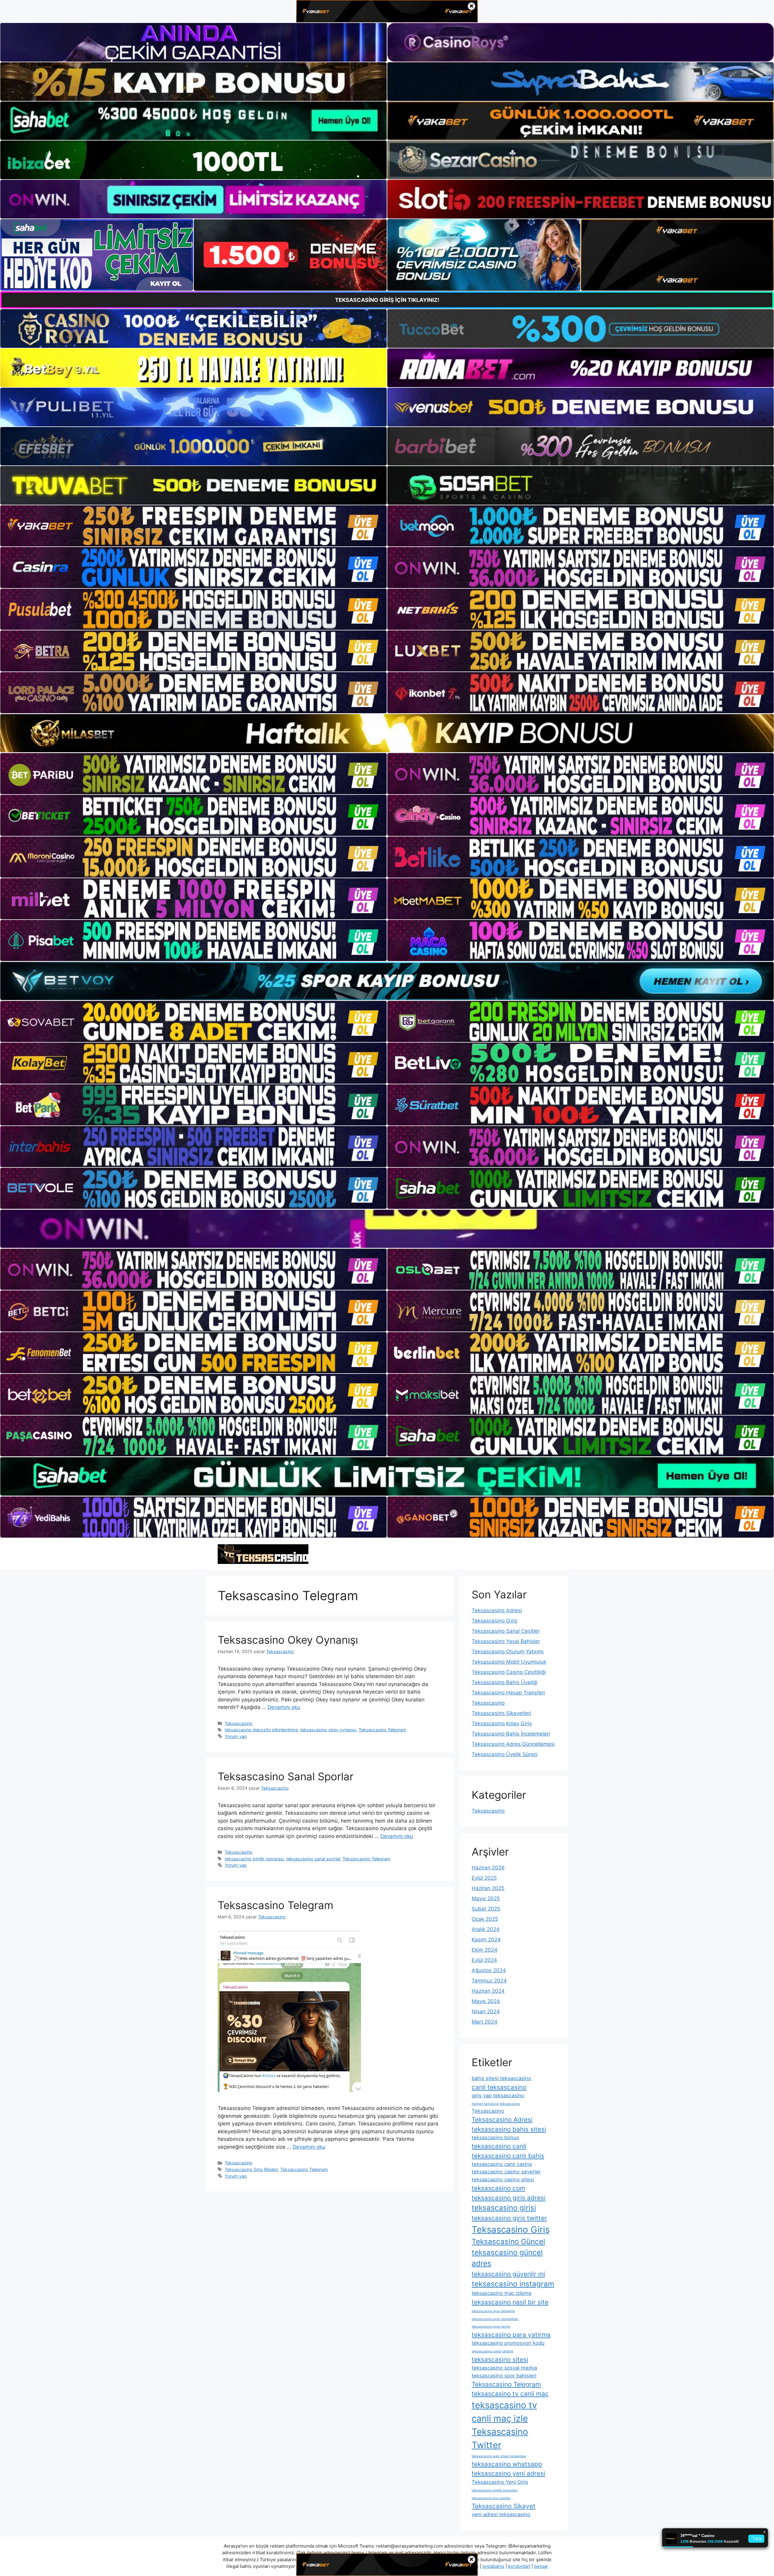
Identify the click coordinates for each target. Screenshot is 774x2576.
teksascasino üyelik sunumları (495, 2490)
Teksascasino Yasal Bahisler (506, 1641)
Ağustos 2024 (489, 1970)
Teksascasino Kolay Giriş (502, 1723)
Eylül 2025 (484, 1878)
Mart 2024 (485, 2022)
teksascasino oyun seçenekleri (495, 2319)
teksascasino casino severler (506, 2172)
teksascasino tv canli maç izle (504, 2412)
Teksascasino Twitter (500, 2438)
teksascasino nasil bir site (510, 2302)
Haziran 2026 (488, 1868)
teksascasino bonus (495, 2137)
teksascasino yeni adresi (508, 2473)
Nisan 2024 (486, 2011)
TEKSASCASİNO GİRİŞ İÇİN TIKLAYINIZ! (387, 300)
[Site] (193, 526)
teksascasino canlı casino (502, 2164)
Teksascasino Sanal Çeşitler (506, 1631)
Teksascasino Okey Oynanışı (288, 1640)
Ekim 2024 (485, 1950)
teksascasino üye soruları (491, 2498)
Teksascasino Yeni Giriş (500, 2482)
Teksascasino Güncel (508, 2242)
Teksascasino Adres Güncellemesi (513, 1744)
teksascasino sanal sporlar (313, 1859)
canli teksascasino (499, 2087)
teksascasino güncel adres (507, 2258)
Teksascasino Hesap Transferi (508, 1693)
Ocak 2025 (485, 1919)
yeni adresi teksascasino (501, 2514)
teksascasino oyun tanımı (491, 2327)
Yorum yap (236, 1736)
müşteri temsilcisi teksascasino (496, 2104)
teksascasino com (498, 2188)
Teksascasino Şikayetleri (501, 1713)
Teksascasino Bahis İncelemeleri (511, 1734)
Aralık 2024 (486, 1929)
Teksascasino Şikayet (504, 2506)
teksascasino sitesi (500, 2359)
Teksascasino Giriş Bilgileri (251, 2169)
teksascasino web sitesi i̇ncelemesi (499, 2456)
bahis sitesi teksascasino (501, 2078)
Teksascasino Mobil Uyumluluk (509, 1662)
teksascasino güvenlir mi (508, 2274)
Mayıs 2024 (486, 2001)
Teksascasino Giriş (494, 1621)
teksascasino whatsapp (507, 2464)
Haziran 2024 (488, 1991)
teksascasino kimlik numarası (254, 1859)
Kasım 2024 (486, 1940)
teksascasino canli (499, 2146)
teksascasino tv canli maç (510, 2394)
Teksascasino (239, 1723)
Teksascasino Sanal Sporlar (286, 1776)
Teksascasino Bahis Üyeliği (504, 1682)
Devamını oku (284, 1707)
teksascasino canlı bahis (508, 2156)
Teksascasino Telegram (382, 1730)
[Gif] (387, 733)
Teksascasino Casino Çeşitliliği (509, 1672)
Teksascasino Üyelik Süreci (505, 1754)
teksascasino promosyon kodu (508, 2343)
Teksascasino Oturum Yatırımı (508, 1652)
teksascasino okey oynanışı (328, 1730)
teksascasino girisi (504, 2208)
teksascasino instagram (513, 2284)
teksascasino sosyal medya (504, 2368)
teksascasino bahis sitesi (509, 2129)
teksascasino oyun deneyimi (493, 2311)
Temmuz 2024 (489, 1981)
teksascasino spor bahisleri (504, 2376)
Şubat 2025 (486, 1909)
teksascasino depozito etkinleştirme (261, 1730)
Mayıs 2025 (486, 1898)
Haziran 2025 (488, 1888)
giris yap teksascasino (498, 2095)
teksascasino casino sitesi (503, 2180)
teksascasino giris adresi (509, 2198)
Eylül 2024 (484, 1960)
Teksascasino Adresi (497, 1610)
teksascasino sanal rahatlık (493, 2351)
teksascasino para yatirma (511, 2335)
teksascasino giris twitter (509, 2218)
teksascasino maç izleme (502, 2293)
